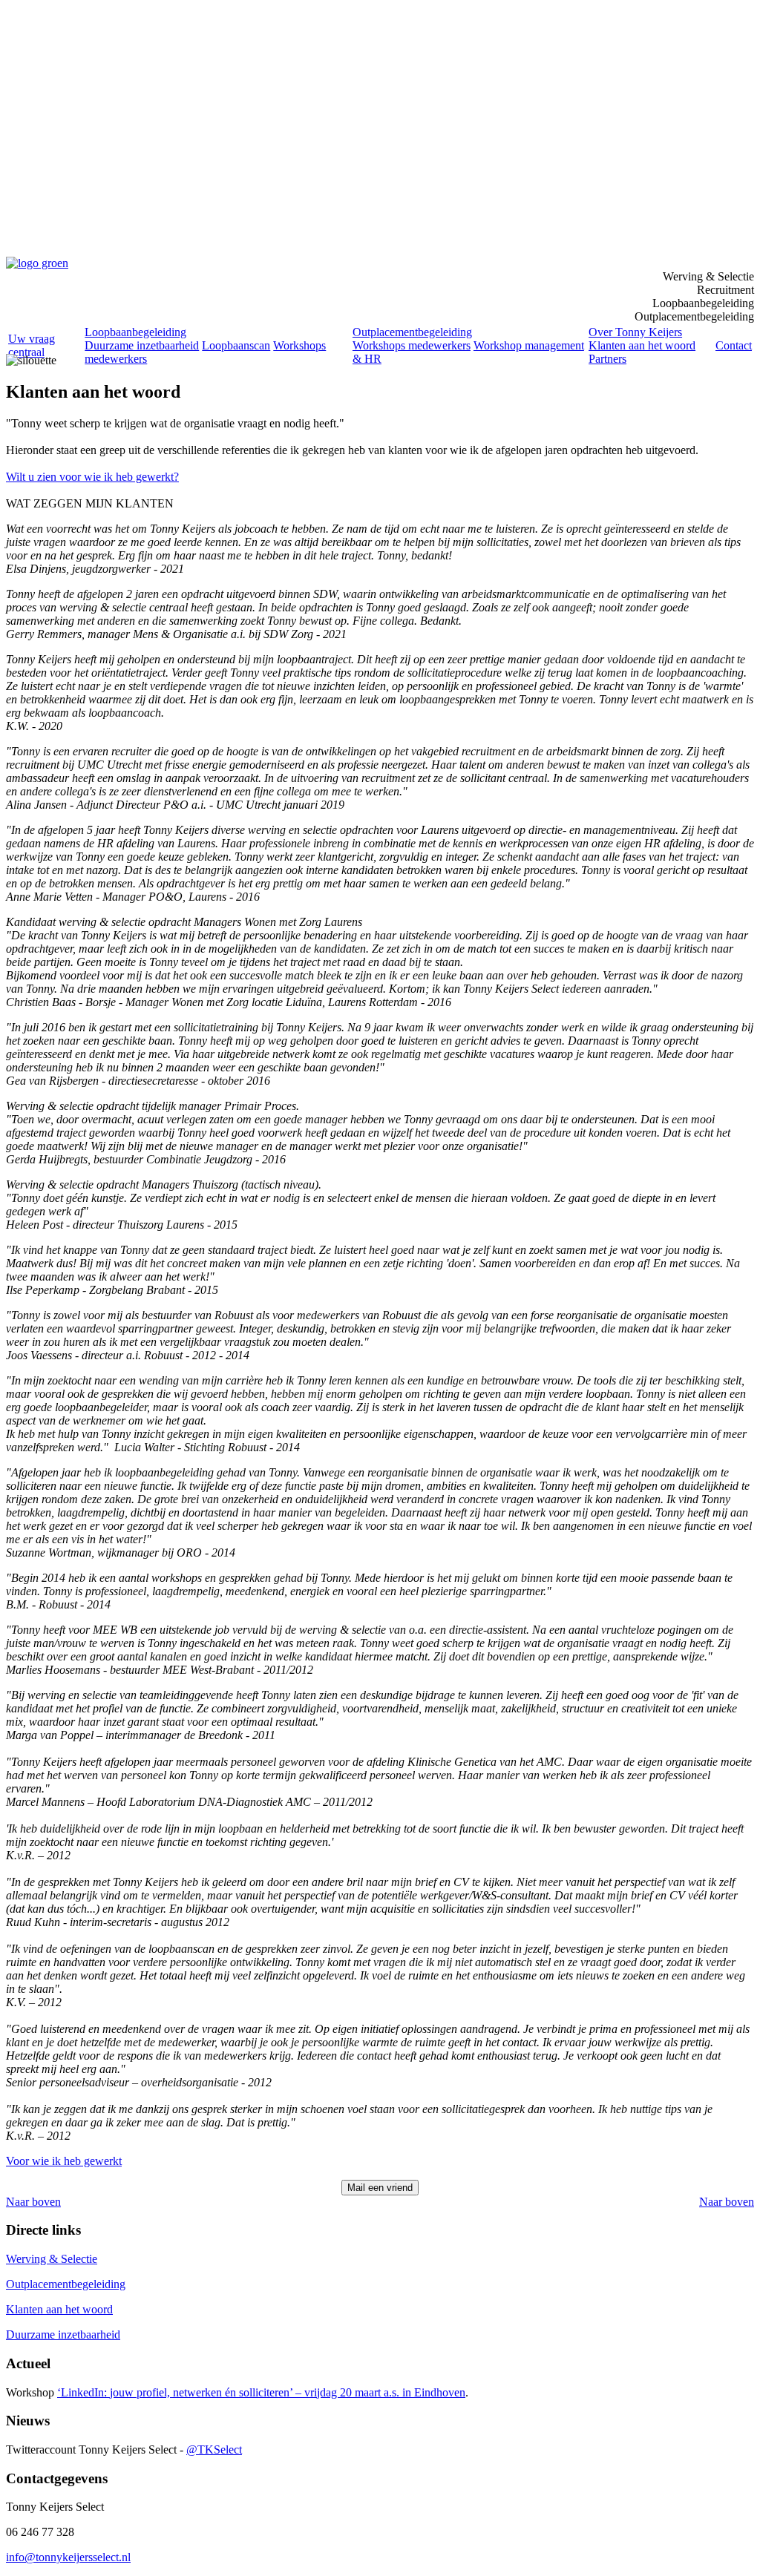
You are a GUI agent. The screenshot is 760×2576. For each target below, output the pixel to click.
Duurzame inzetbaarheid (142, 345)
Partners (607, 359)
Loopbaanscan (236, 345)
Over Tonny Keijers (635, 332)
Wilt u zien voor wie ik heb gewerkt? (92, 477)
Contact (734, 345)
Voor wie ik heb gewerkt (64, 2161)
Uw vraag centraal (32, 345)
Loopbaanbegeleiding (135, 332)
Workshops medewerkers (412, 345)
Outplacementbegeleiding (412, 332)
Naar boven (33, 2202)
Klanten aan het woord (642, 345)
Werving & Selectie (52, 2259)
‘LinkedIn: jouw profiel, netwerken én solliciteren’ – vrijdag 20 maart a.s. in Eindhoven (261, 2392)
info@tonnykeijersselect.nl (68, 2557)
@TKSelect (214, 2449)
